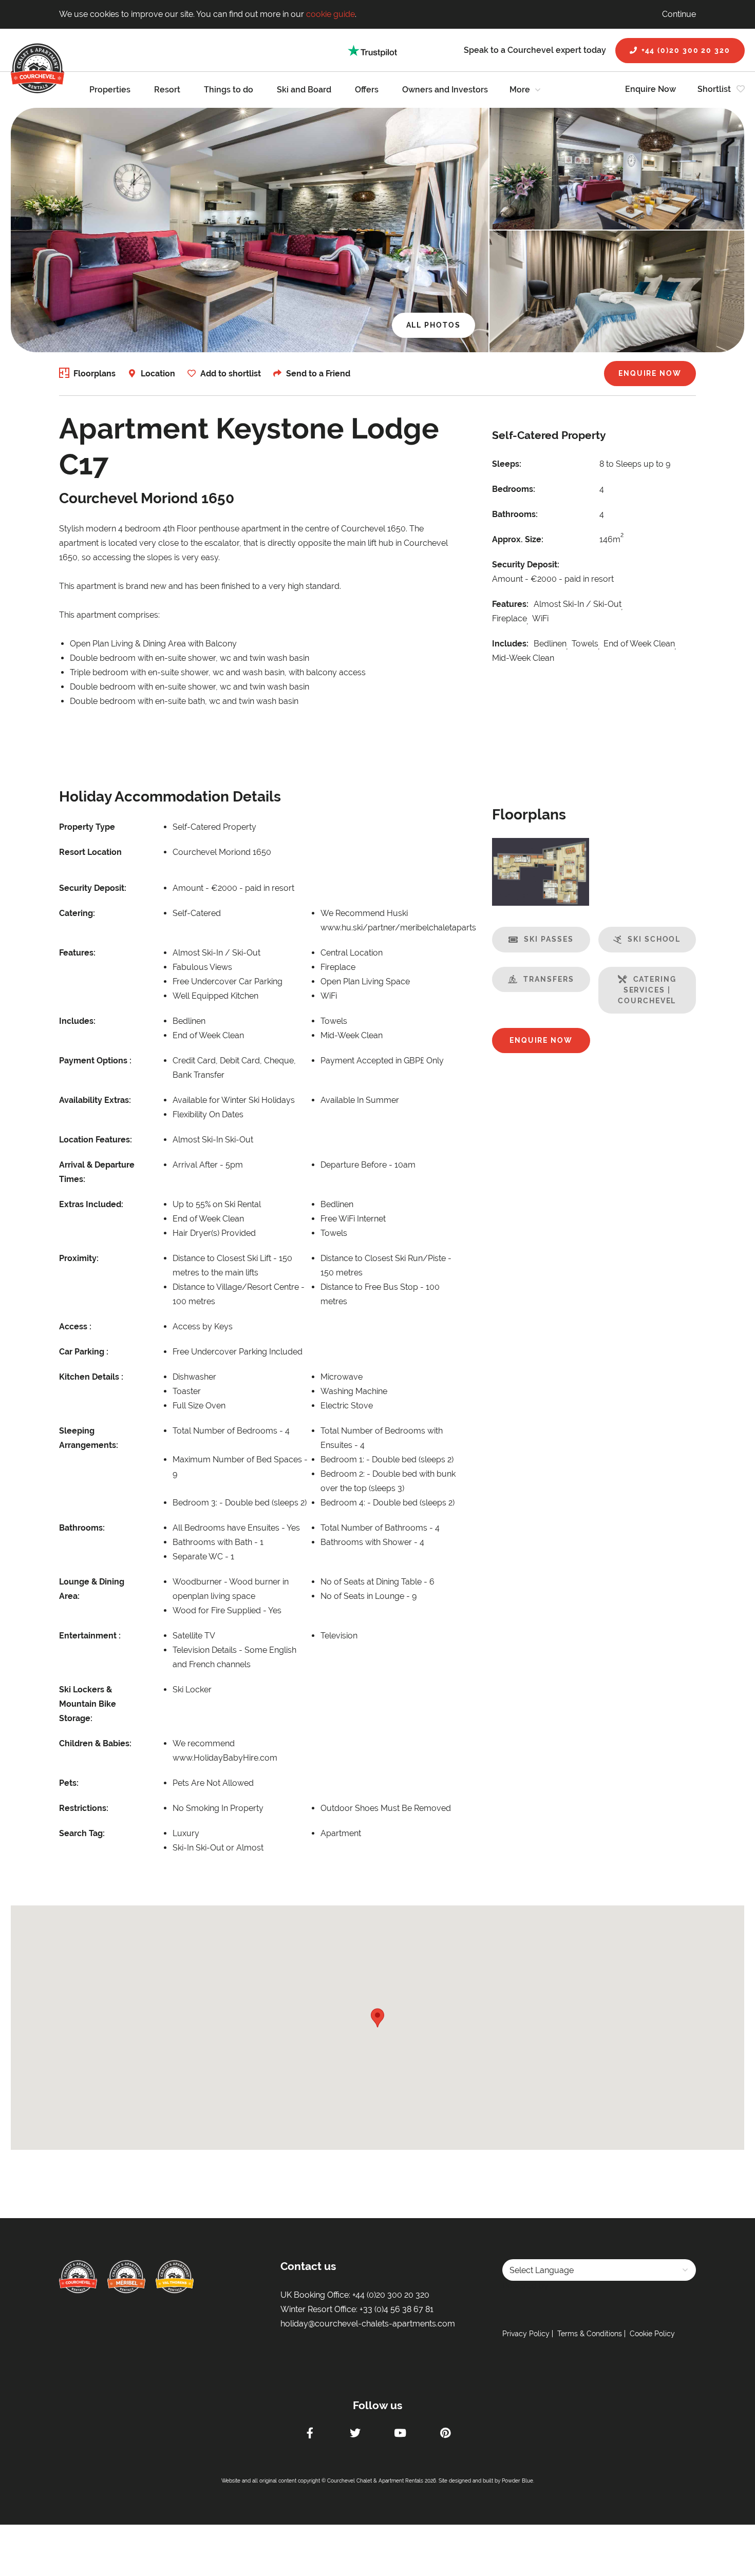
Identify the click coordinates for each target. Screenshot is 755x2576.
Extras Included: (91, 1204)
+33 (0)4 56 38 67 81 (397, 2309)
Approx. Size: (518, 539)
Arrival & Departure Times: (97, 1172)
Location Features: (96, 1140)
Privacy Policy (526, 2334)
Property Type (87, 827)
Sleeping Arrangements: (89, 1438)
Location (158, 374)
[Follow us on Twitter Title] (355, 2434)
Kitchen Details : (91, 1377)
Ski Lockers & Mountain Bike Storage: (88, 1704)
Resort (167, 90)
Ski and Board (304, 90)
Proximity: (79, 1258)
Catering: (77, 913)
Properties (110, 90)
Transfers (549, 979)
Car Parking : (84, 1352)
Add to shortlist (231, 374)
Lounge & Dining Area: (92, 1589)
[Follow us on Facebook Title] (310, 2434)
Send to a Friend (318, 374)
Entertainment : (90, 1636)
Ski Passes (549, 939)
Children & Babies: (95, 1743)
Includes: (510, 644)
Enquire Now (650, 89)
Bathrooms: (515, 514)
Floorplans (95, 374)
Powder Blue (517, 2481)
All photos (433, 325)
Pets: (69, 1783)
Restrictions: (84, 1808)
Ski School (654, 939)
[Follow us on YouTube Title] (400, 2434)
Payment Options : (95, 1061)
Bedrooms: (514, 489)
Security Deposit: (526, 565)
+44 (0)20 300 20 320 (686, 50)
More (520, 90)
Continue (679, 14)
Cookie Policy (652, 2334)
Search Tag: (82, 1833)
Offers (367, 90)
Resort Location (90, 852)
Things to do (229, 90)
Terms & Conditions (590, 2334)
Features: (510, 604)
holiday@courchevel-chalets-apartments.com (368, 2324)
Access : (75, 1327)
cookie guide (331, 14)
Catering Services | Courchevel (647, 990)
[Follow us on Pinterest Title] (445, 2434)
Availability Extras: (95, 1100)
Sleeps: (507, 464)
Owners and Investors (445, 90)
